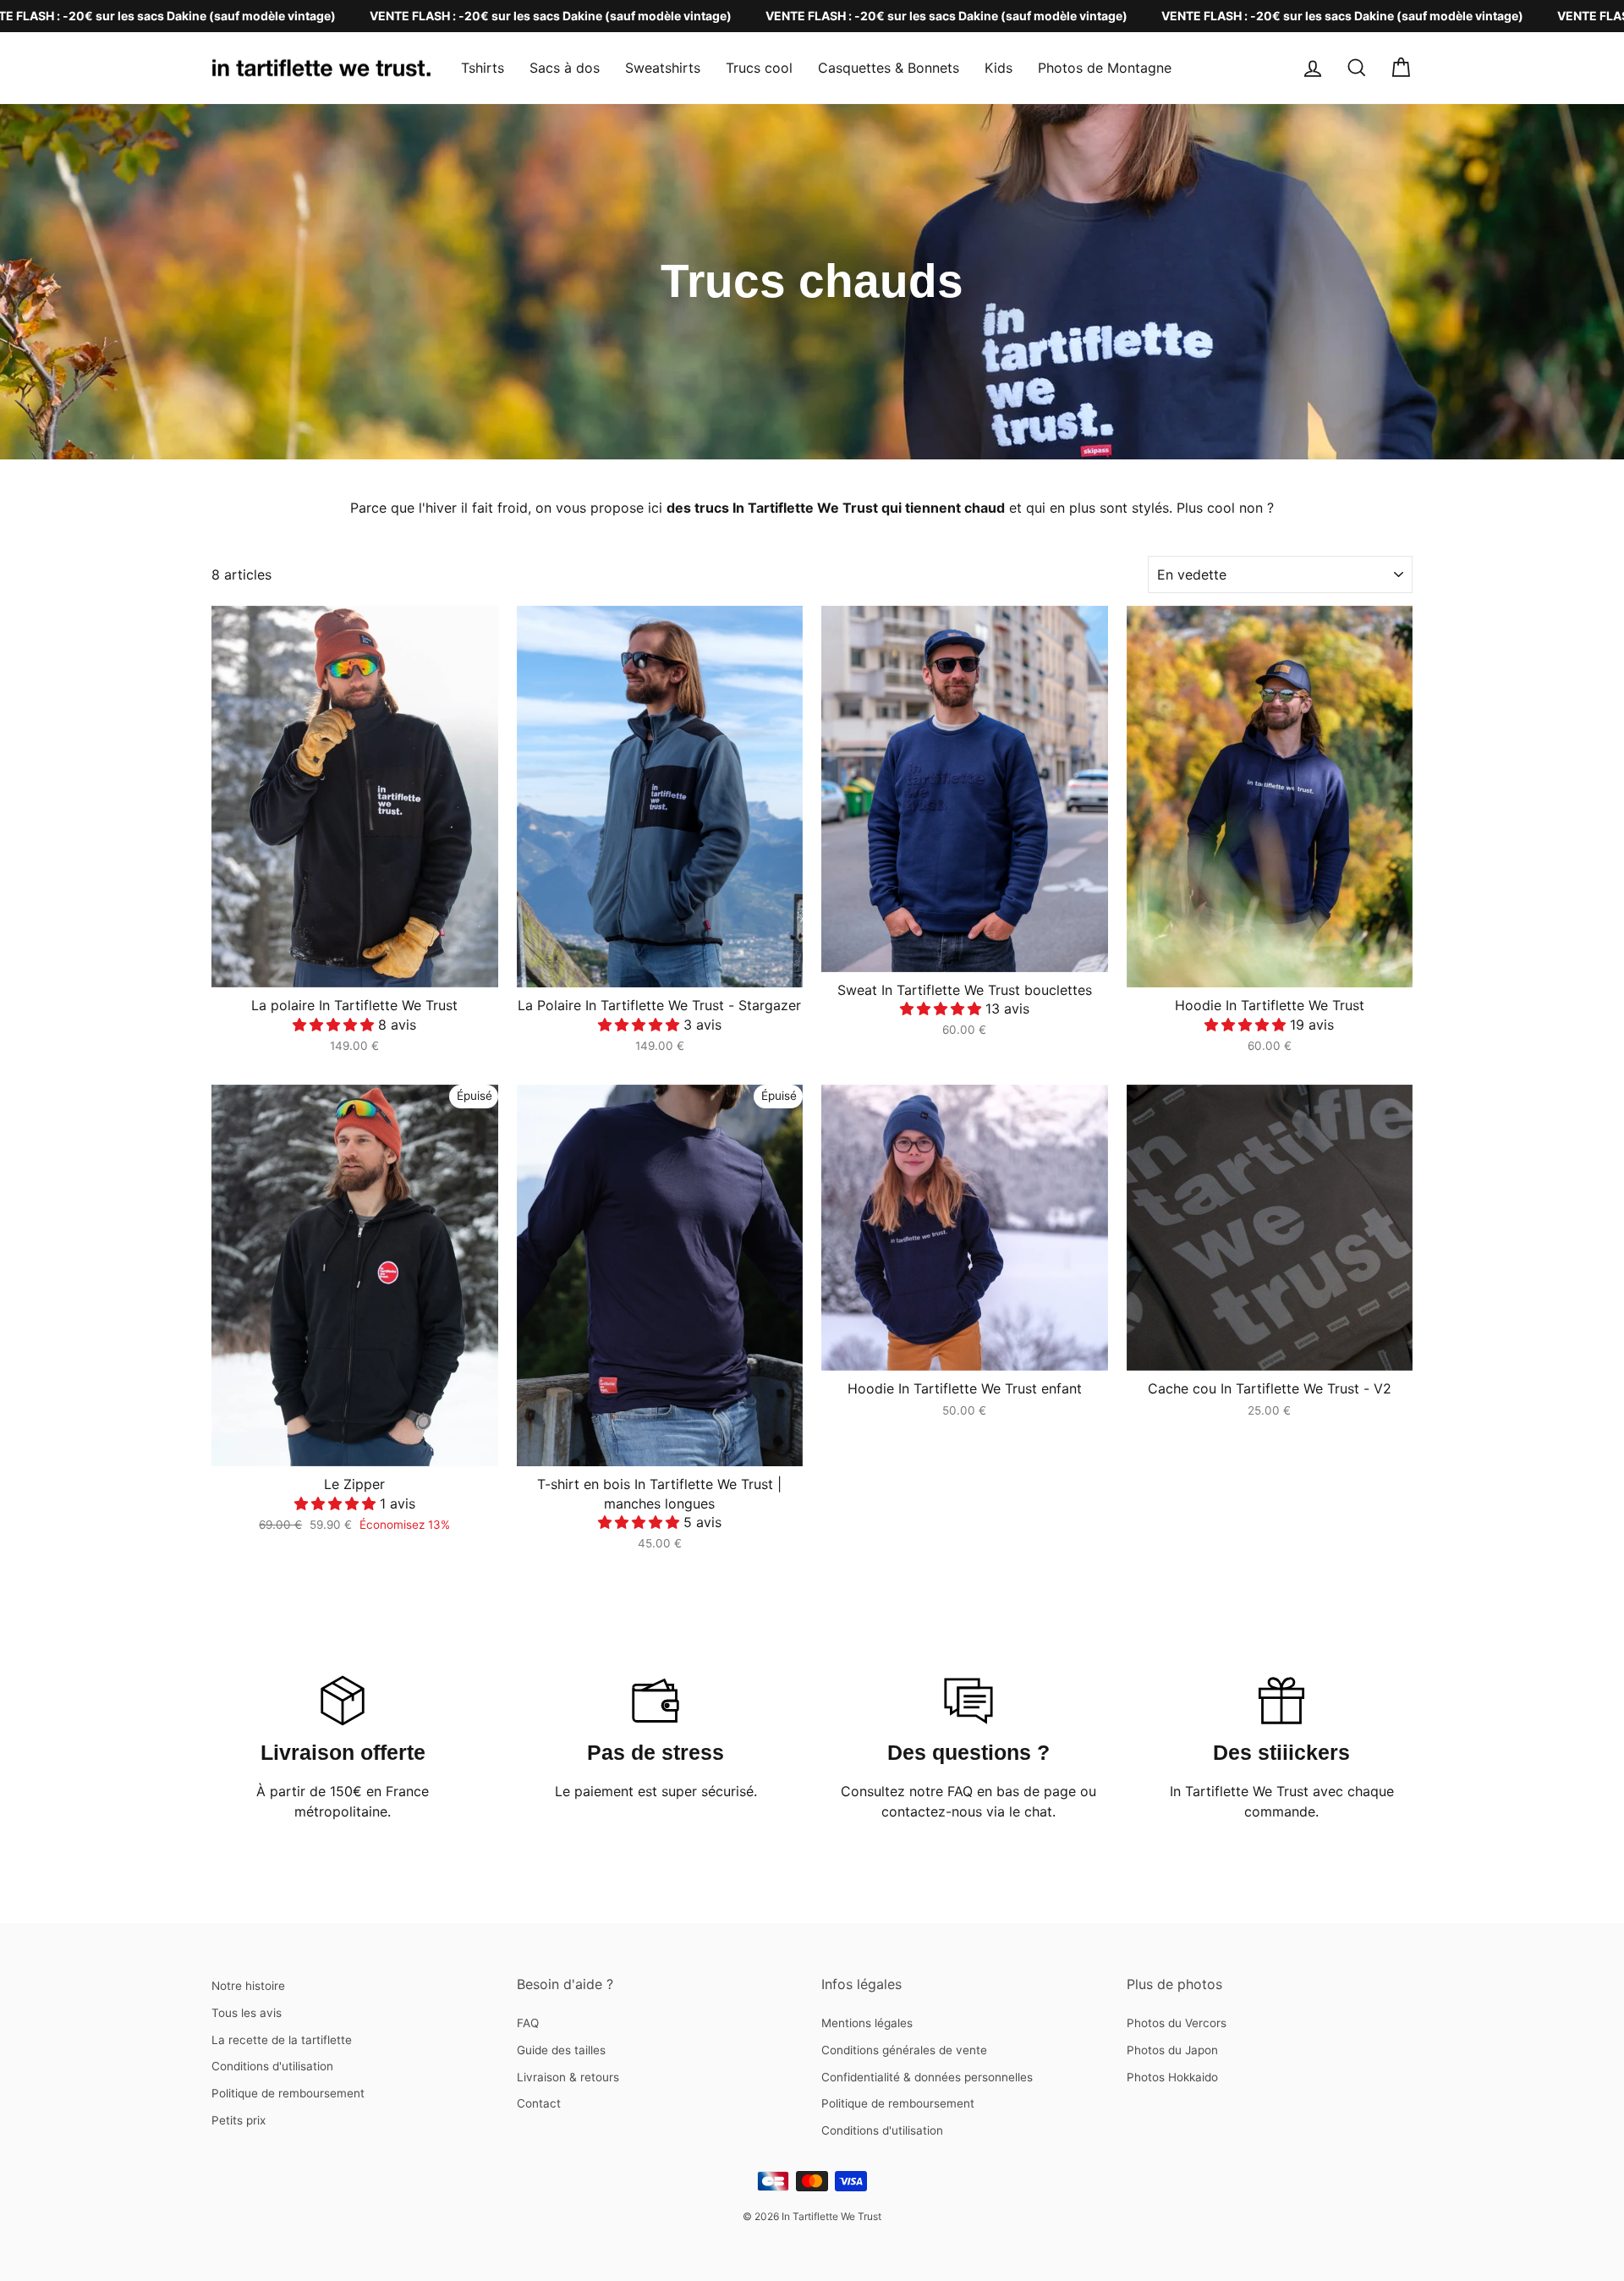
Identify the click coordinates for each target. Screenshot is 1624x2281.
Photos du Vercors (1177, 2023)
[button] (335, 1025)
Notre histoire (248, 1986)
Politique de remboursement (288, 2093)
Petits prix (239, 2120)
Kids (999, 68)
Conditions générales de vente (904, 2050)
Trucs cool (759, 68)
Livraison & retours (568, 2077)
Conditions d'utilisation (272, 2066)
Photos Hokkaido (1172, 2077)
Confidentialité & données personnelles (927, 2077)
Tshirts (483, 68)
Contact (539, 2103)
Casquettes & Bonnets (889, 68)
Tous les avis (247, 2013)
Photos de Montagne (1105, 68)
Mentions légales (867, 2023)
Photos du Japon (1172, 2050)
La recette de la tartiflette (282, 2040)
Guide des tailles (561, 2050)
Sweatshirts (663, 68)
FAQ (528, 2023)
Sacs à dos (565, 68)
